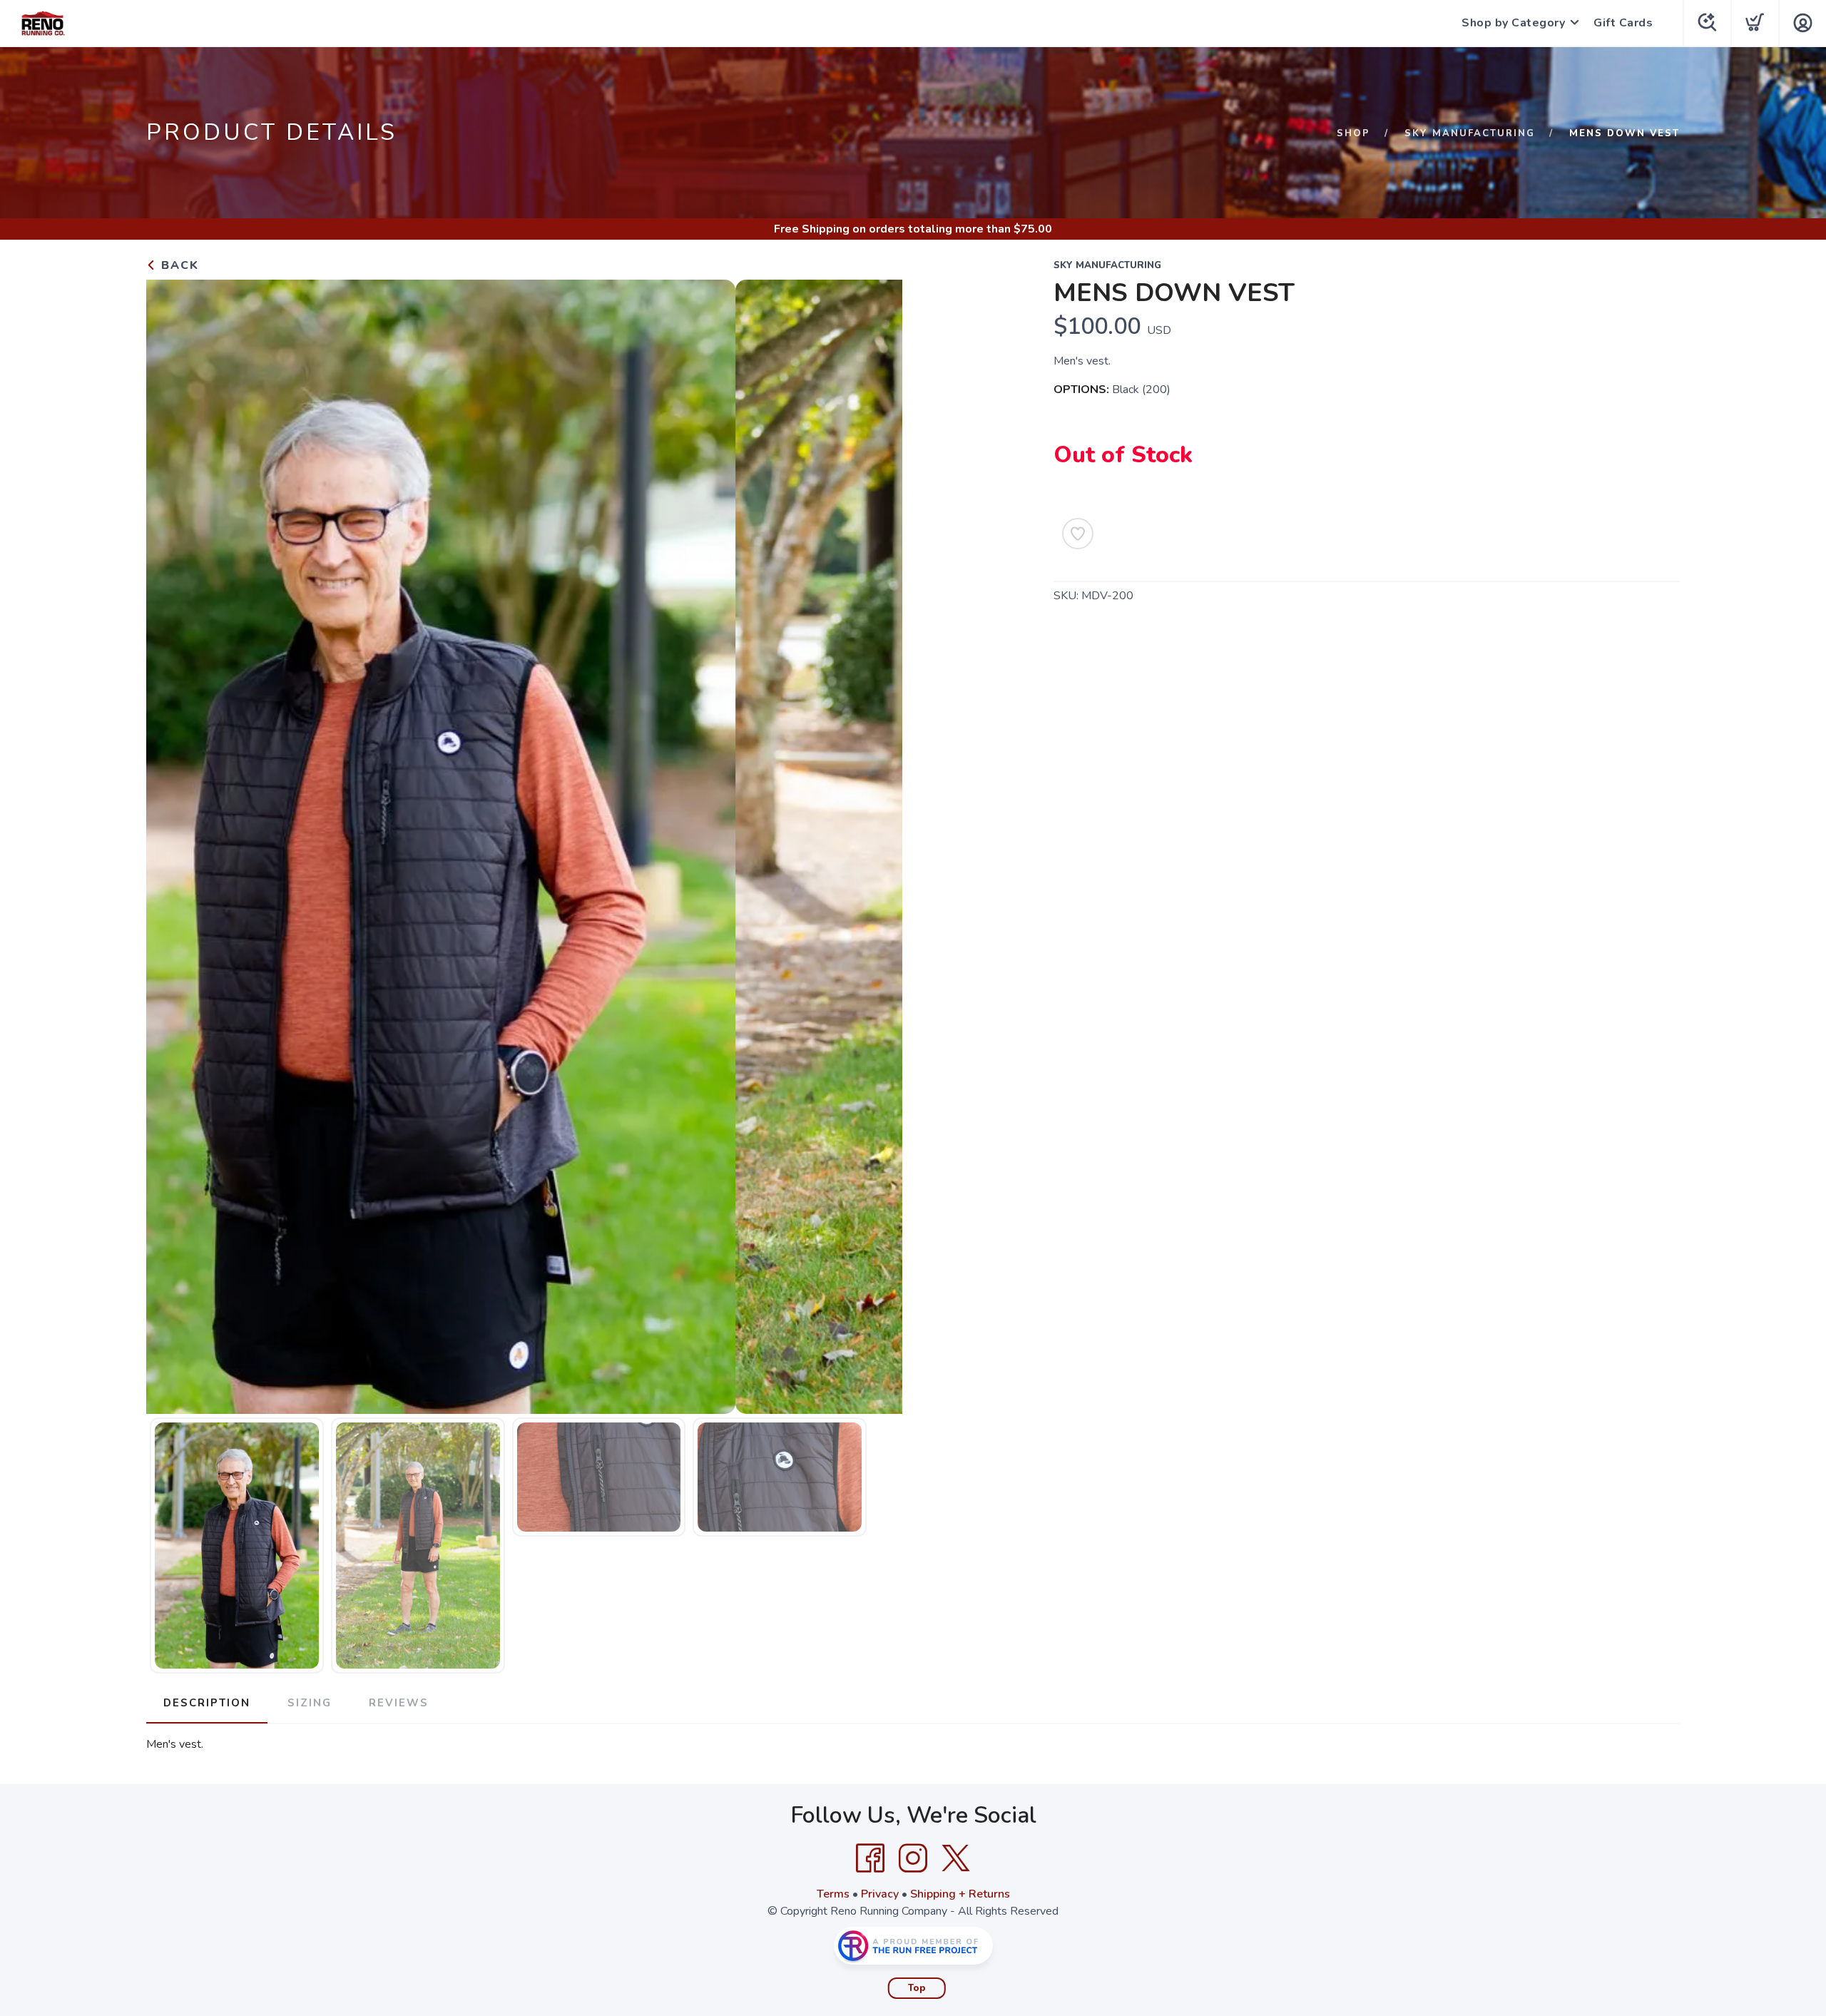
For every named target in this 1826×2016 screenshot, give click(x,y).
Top (917, 1988)
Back (178, 265)
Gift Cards (1623, 23)
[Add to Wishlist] (1078, 534)
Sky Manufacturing (1470, 133)
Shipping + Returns (960, 1894)
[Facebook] (870, 1858)
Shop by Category (1513, 23)
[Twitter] (956, 1858)
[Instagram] (913, 1858)
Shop (1353, 133)
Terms (833, 1894)
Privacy (880, 1894)
